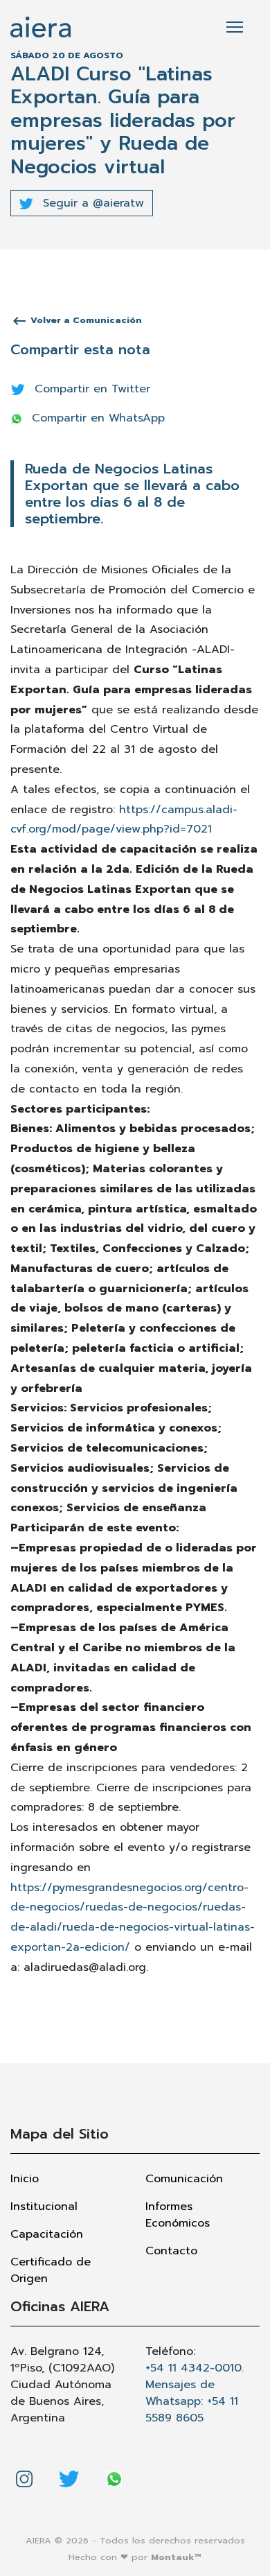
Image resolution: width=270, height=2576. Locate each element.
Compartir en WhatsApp (96, 418)
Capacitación (47, 2234)
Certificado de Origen (51, 2270)
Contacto (171, 2251)
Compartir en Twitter (90, 389)
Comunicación (184, 2179)
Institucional (44, 2207)
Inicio (25, 2179)
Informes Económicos (178, 2215)
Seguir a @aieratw (91, 203)
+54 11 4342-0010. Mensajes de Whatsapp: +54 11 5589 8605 (195, 2393)
